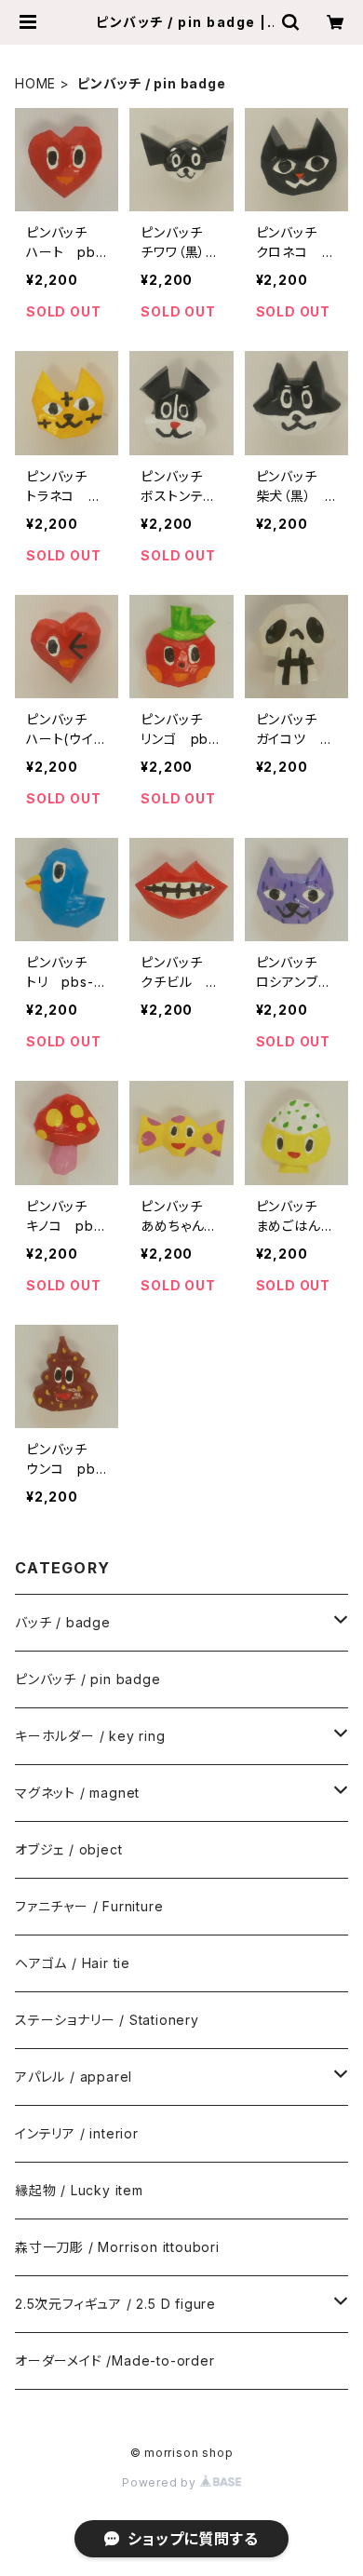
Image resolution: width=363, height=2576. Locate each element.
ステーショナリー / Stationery (107, 2020)
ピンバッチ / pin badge (88, 1679)
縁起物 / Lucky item (79, 2190)
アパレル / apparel (74, 2077)
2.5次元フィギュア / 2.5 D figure (115, 2304)
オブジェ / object (68, 1849)
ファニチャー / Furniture (89, 1906)
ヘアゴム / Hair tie (73, 1963)
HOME (35, 83)
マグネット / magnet (77, 1793)
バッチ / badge (63, 1622)
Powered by (161, 2482)
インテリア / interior (77, 2133)
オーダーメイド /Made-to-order (115, 2360)
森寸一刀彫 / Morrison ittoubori (117, 2247)
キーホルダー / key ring (90, 1736)
